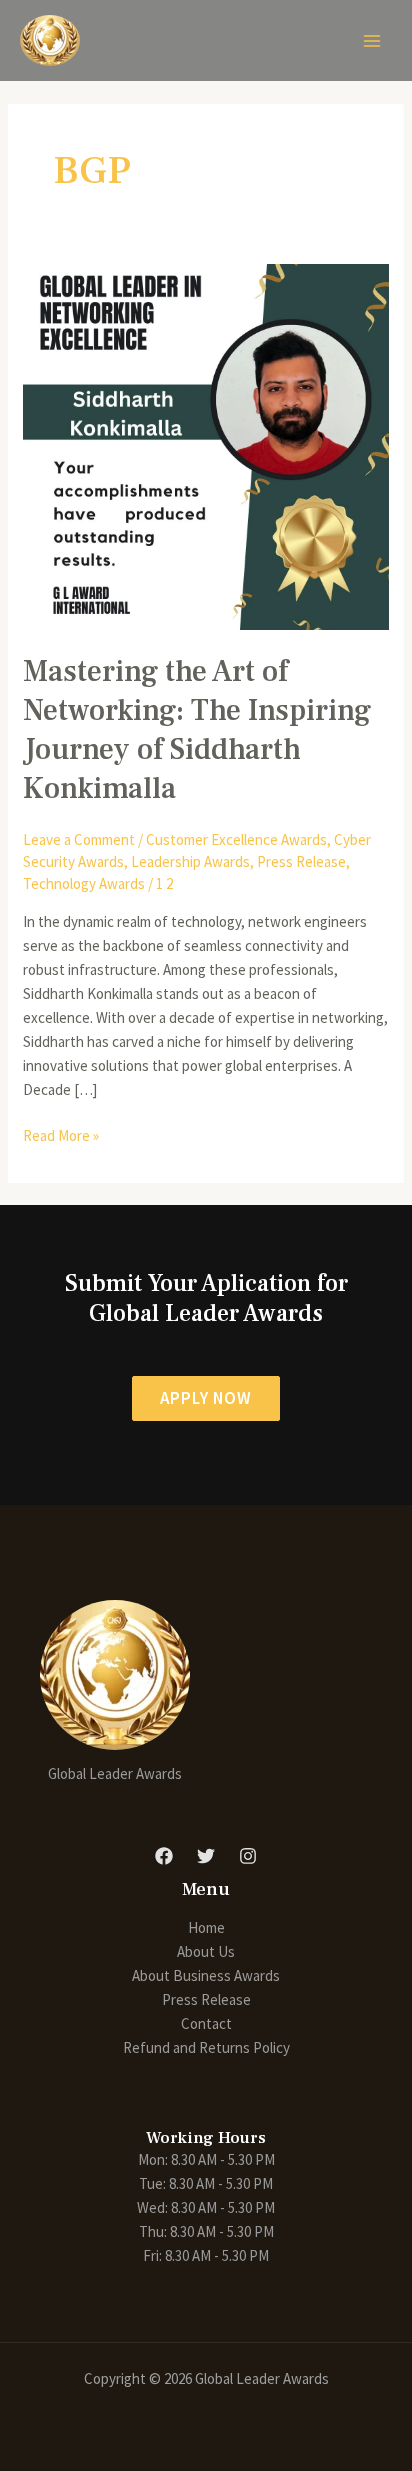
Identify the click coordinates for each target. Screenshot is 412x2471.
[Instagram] (248, 1856)
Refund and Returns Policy (206, 2047)
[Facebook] (164, 1856)
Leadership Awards (190, 861)
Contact (206, 2023)
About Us (206, 1951)
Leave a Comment (79, 839)
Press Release (301, 861)
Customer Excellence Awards (236, 839)
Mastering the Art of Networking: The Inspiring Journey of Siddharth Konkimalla (197, 730)
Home (206, 1927)
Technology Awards (84, 883)
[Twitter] (206, 1856)
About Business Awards (206, 1975)
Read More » (61, 1134)
